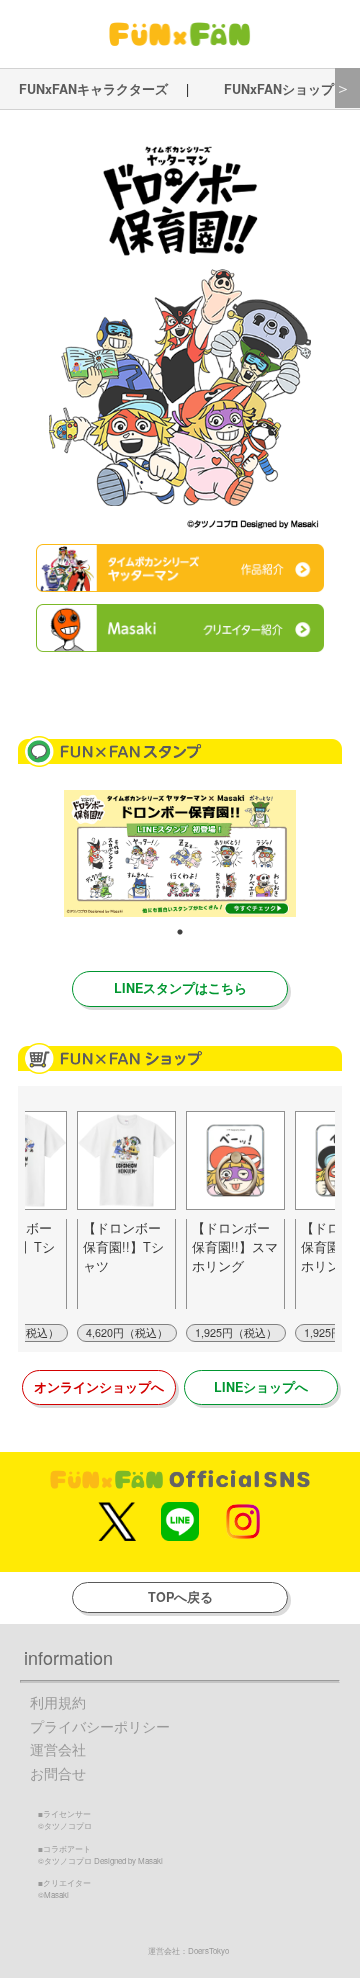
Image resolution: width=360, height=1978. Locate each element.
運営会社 (58, 1749)
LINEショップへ (261, 1387)
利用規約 (58, 1702)
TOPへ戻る (180, 1597)
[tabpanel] (180, 853)
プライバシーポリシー (100, 1726)
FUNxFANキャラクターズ (93, 89)
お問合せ (58, 1773)
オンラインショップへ (99, 1387)
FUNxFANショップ (279, 89)
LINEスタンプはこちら (180, 988)
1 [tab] (180, 932)
